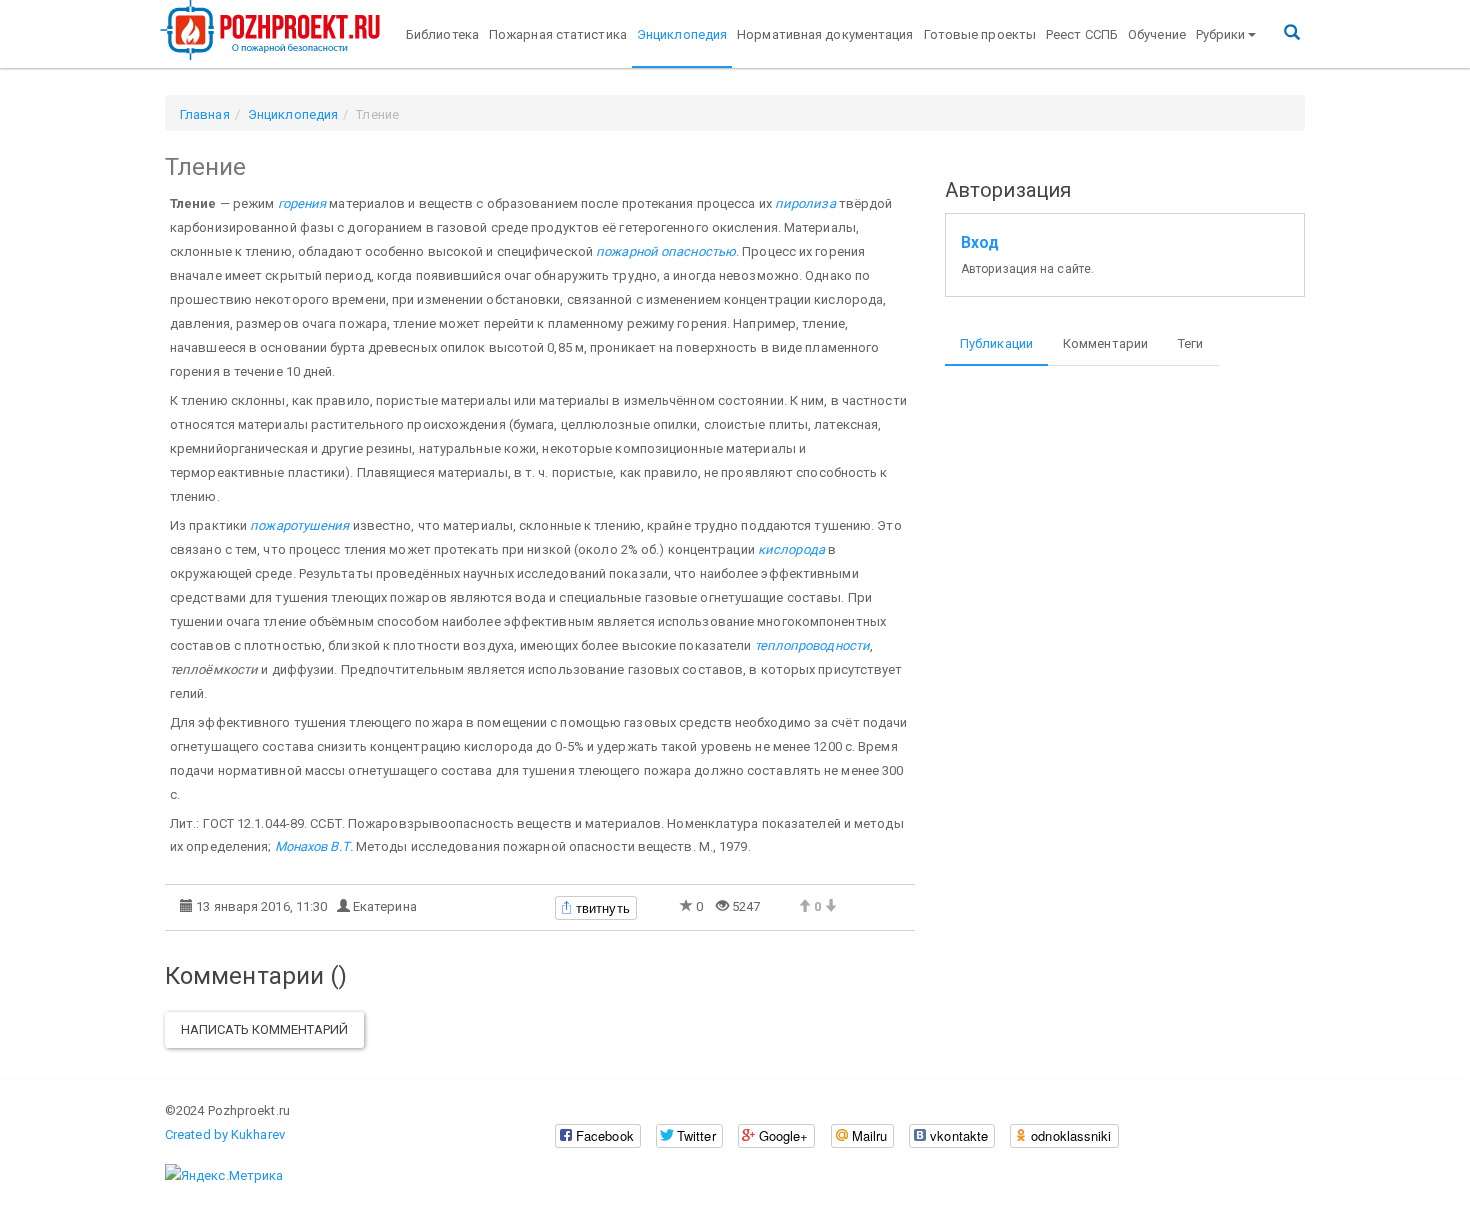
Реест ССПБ (1082, 34)
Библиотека (442, 34)
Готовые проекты (980, 34)
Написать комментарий (264, 1029)
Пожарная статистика (558, 34)
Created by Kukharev (225, 1134)
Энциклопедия (682, 34)
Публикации (996, 343)
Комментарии (1105, 343)
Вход (980, 243)
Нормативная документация (825, 34)
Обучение (1157, 34)
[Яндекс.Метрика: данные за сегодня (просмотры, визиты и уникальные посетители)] (224, 1176)
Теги (1190, 343)
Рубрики (1221, 34)
